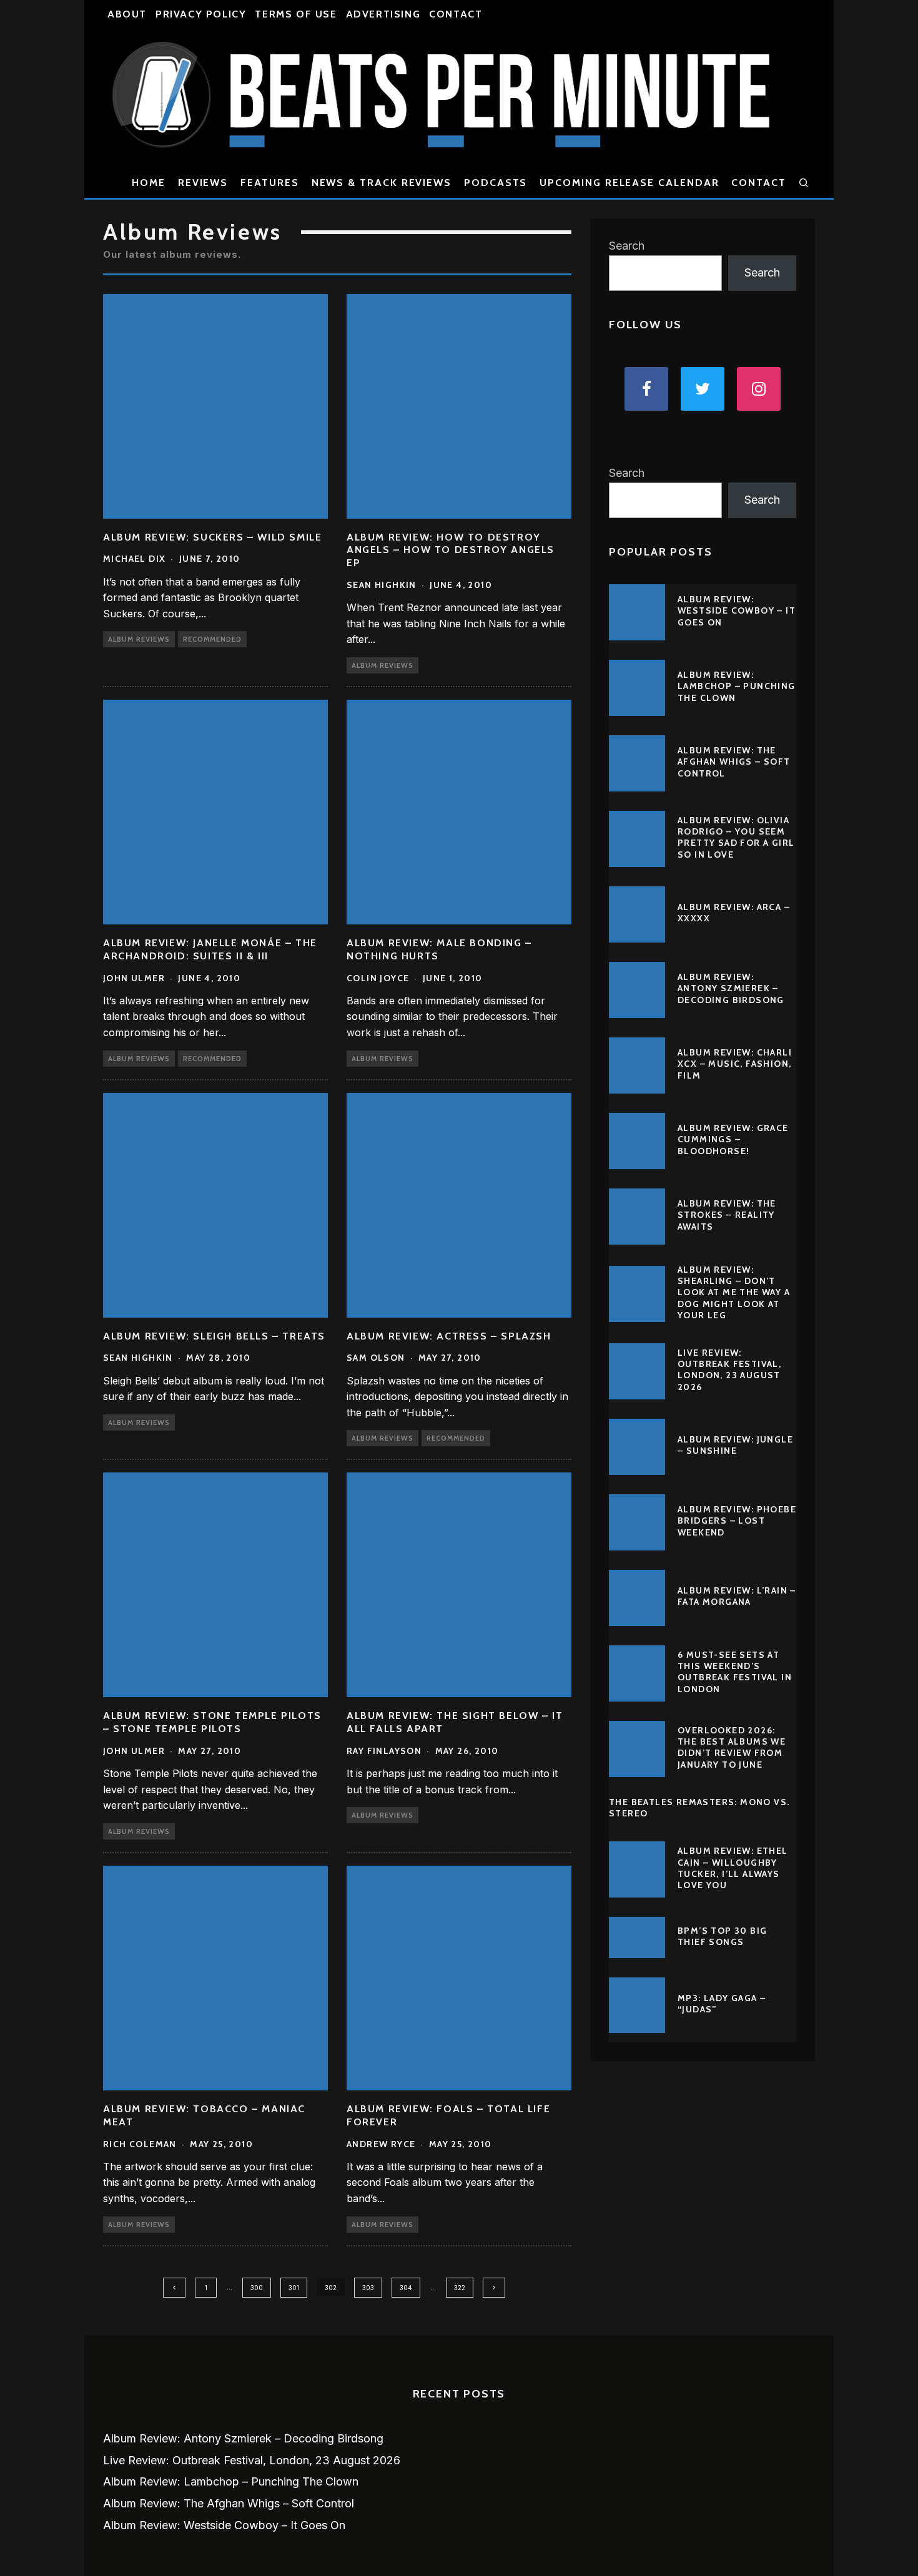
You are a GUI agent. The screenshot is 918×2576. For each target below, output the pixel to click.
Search (627, 246)
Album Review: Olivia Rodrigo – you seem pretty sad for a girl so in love (736, 837)
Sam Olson (376, 1358)
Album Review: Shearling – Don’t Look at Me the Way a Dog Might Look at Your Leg (734, 1292)
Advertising (383, 14)
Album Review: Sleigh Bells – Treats (214, 1336)
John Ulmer (134, 978)
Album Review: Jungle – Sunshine (735, 1445)
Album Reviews (139, 639)
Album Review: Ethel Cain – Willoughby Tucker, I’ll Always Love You (733, 1868)
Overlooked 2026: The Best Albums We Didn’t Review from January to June (732, 1747)
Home (149, 183)
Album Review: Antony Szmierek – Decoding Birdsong (731, 988)
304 (406, 2288)
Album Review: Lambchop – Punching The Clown (737, 686)
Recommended (212, 639)
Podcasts (496, 183)
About (127, 14)
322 (460, 2288)
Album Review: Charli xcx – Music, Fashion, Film (735, 1064)
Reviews (203, 183)
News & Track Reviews (382, 183)
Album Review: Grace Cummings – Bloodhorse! (733, 1139)
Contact (456, 14)
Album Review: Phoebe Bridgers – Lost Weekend (737, 1521)
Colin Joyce (378, 978)
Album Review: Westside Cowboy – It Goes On (737, 610)
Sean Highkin (382, 585)
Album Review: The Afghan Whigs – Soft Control (734, 762)
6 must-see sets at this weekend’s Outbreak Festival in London (735, 1672)
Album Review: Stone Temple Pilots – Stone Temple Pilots (212, 1722)
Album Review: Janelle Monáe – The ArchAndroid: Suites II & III (210, 949)
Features (269, 183)
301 (294, 2288)
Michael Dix (134, 559)
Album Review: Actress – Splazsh (449, 1336)
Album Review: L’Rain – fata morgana (737, 1596)
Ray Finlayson (384, 1751)
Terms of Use (296, 14)
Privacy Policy (201, 14)
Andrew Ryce (381, 2144)
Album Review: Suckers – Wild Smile (212, 537)
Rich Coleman (140, 2144)
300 (257, 2288)
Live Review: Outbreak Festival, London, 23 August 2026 (729, 1370)
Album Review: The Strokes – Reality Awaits (727, 1215)
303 (368, 2288)
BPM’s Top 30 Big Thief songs (722, 1936)
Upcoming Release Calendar (629, 183)
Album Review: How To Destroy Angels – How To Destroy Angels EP (451, 550)
